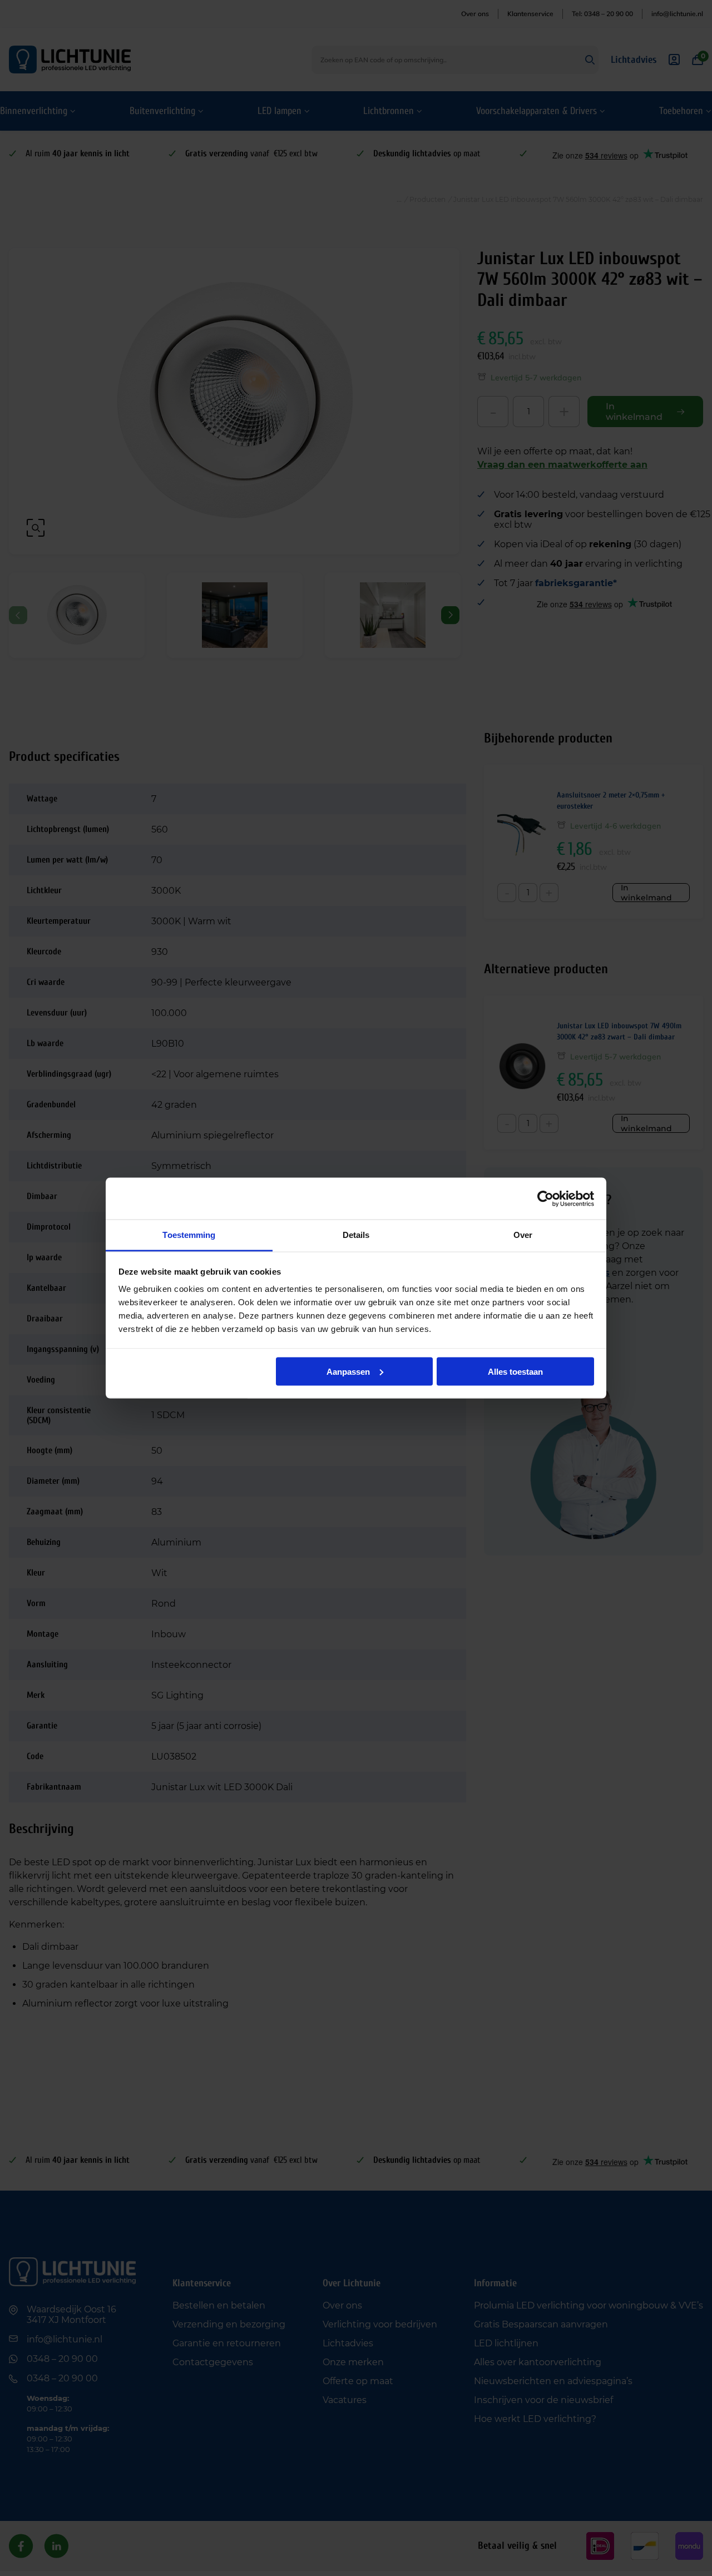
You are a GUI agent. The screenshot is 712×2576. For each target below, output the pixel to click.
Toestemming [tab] (189, 1235)
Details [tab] (356, 1235)
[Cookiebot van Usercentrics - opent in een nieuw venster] (545, 1198)
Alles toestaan (515, 1371)
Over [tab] (523, 1235)
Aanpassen (348, 1371)
